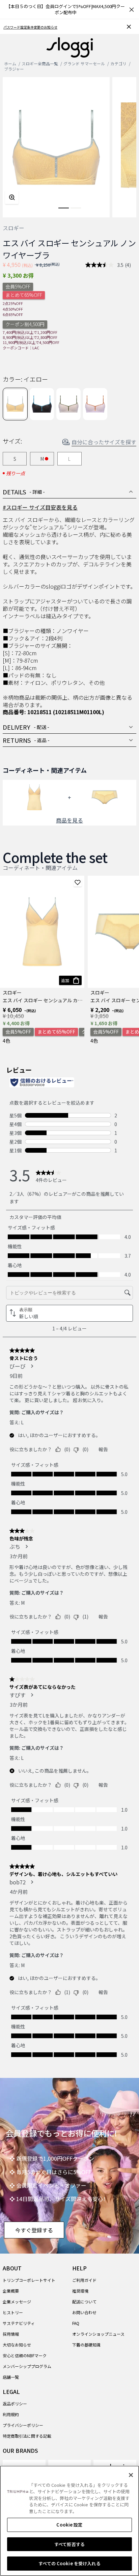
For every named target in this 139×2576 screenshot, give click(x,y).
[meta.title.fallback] (70, 47)
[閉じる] (131, 2475)
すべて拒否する (69, 2544)
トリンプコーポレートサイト (29, 2280)
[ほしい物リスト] (78, 882)
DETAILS (24, 492)
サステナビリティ (19, 2323)
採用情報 (11, 2334)
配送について (84, 2302)
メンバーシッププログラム (27, 2366)
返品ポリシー (15, 2404)
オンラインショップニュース (98, 2334)
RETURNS (26, 740)
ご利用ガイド (84, 2280)
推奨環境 (80, 2291)
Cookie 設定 (69, 2525)
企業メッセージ (17, 2302)
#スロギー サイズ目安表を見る (40, 507)
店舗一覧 (11, 2377)
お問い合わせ (84, 2312)
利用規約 (11, 2414)
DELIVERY (26, 727)
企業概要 (11, 2291)
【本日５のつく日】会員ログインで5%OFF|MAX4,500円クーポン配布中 (65, 9)
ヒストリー (13, 2312)
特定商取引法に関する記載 (27, 2436)
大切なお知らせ (17, 2345)
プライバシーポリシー (23, 2425)
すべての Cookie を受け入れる (69, 2563)
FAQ (76, 2323)
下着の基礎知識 (86, 2345)
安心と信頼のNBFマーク (25, 2355)
